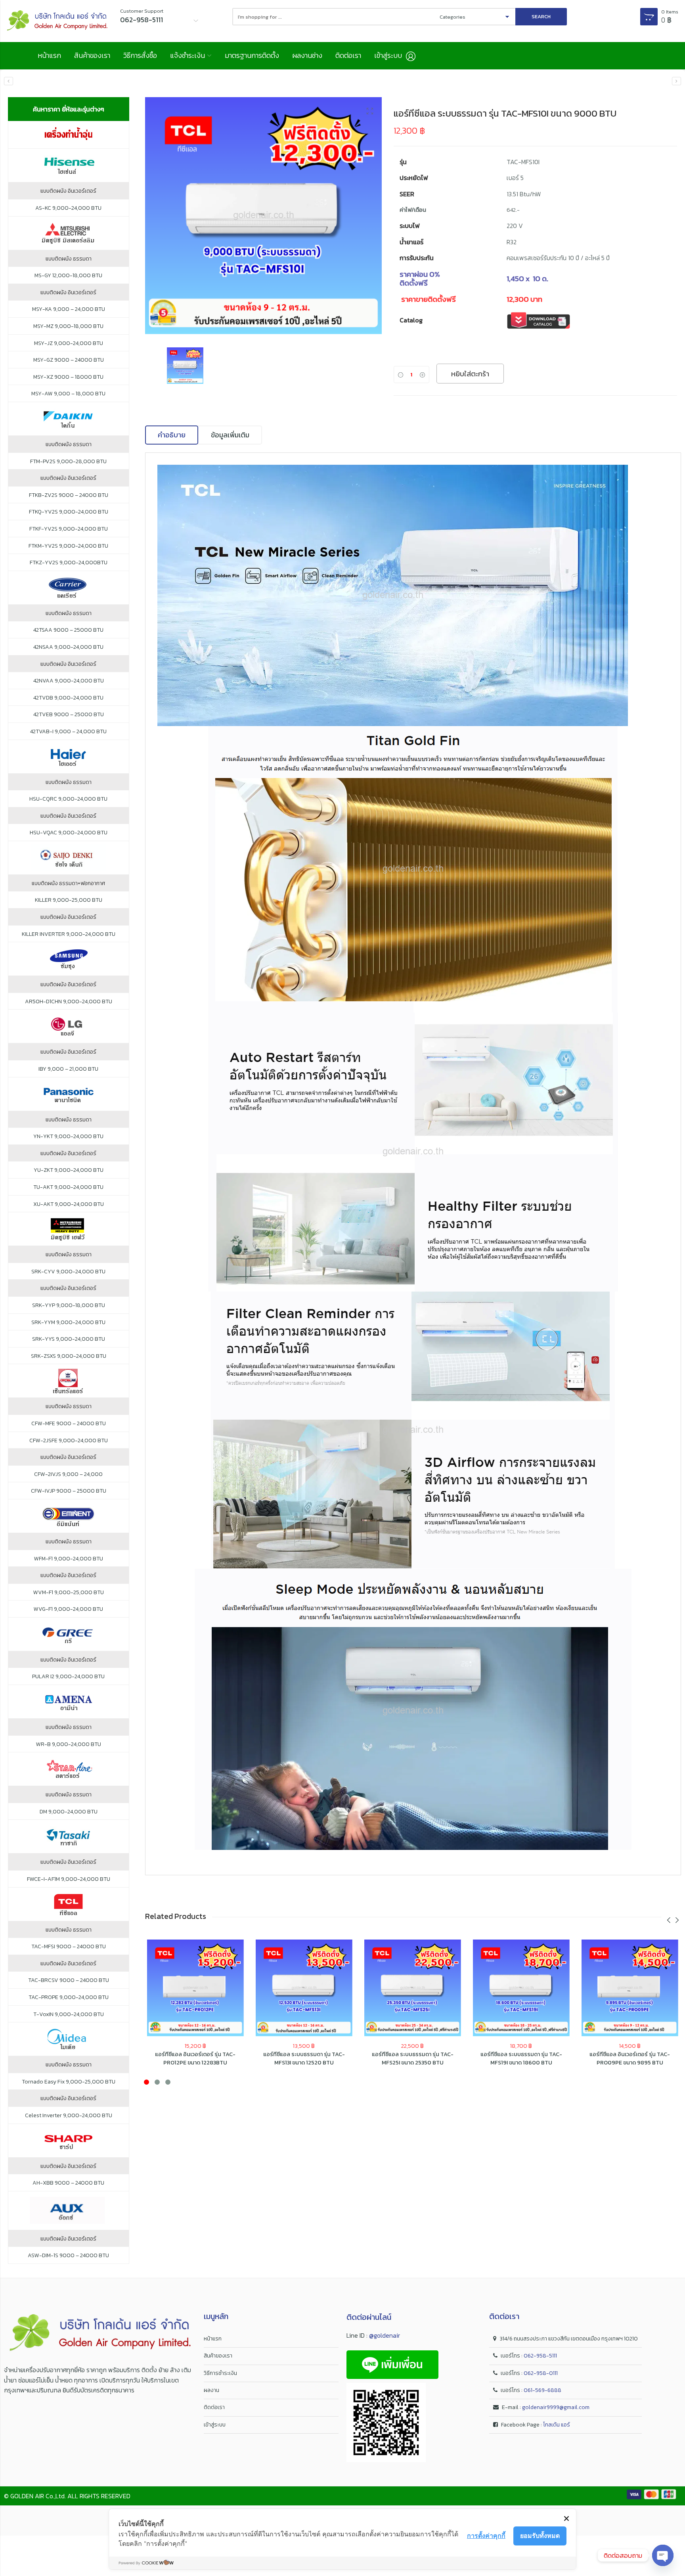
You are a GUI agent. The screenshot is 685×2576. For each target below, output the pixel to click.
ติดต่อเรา (348, 55)
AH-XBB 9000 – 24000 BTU (68, 2183)
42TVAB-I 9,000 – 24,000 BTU (68, 732)
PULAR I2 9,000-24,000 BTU (68, 1677)
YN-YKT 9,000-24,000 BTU (68, 1137)
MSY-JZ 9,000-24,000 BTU (69, 343)
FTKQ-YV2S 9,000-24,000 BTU (69, 512)
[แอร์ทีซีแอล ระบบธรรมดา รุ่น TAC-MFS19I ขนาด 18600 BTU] (521, 1988)
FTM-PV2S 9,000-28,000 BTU (68, 462)
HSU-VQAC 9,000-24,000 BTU (69, 833)
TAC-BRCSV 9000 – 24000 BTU (69, 1980)
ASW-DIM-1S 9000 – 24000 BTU (68, 2256)
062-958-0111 (541, 2373)
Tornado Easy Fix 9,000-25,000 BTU (69, 2082)
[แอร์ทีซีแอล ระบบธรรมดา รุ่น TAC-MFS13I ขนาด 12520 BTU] (9, 81)
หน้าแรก (49, 55)
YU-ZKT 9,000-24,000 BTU (69, 1170)
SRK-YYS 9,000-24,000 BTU (69, 1339)
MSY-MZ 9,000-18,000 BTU (68, 326)
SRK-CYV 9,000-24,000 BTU (68, 1272)
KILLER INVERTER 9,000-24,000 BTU (69, 934)
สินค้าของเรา (92, 55)
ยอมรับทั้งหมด (540, 2536)
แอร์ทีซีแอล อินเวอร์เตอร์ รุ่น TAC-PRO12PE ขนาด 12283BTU (195, 2058)
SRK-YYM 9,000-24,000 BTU (68, 1322)
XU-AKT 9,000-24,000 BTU (69, 1204)
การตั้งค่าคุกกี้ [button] (486, 2536)
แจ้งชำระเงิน (188, 55)
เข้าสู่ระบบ (215, 2425)
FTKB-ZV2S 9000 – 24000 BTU (69, 495)
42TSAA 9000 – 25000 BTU (68, 630)
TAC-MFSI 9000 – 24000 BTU (69, 1947)
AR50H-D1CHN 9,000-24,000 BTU (69, 1002)
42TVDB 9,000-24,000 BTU (68, 698)
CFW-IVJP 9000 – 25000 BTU (69, 1491)
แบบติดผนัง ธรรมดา (69, 259)
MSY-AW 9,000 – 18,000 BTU (68, 394)
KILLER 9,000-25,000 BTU (69, 900)
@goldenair (385, 2335)
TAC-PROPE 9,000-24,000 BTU (69, 1997)
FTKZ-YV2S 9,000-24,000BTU (69, 563)
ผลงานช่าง (307, 55)
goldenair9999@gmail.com (556, 2407)
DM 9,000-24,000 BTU (69, 1812)
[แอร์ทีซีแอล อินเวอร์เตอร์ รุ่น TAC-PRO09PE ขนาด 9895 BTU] (630, 1988)
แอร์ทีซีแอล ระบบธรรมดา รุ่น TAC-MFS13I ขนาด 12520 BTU (304, 2058)
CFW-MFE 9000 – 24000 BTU (69, 1424)
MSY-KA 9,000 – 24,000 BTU (69, 309)
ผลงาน (211, 2390)
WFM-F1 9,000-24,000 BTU (69, 1559)
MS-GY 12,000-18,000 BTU (68, 276)
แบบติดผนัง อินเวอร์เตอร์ (68, 191)
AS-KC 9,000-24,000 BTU (68, 208)
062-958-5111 (540, 2356)
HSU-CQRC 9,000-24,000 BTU (68, 799)
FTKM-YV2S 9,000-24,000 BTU (68, 546)
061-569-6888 (542, 2390)
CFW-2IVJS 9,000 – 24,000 (68, 1474)
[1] (264, 216)
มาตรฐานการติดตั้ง (252, 55)
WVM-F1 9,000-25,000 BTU (69, 1593)
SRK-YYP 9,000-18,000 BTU (69, 1305)
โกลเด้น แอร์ (557, 2425)
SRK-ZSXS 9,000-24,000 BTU (69, 1356)
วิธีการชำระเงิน (220, 2373)
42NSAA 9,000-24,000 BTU (68, 647)
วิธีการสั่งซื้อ (140, 55)
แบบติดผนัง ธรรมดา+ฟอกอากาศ (68, 884)
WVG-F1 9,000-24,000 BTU (68, 1609)
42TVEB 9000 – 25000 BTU (69, 715)
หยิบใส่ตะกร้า (470, 374)
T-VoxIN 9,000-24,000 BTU (69, 2014)
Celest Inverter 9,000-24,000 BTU (69, 2116)
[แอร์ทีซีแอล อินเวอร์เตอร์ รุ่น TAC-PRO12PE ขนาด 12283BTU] (195, 1988)
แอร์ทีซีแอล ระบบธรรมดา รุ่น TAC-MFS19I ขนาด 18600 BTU (521, 2058)
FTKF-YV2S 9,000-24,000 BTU (69, 529)
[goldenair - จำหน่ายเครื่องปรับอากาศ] (57, 21)
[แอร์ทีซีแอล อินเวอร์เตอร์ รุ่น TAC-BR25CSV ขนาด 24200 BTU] (676, 81)
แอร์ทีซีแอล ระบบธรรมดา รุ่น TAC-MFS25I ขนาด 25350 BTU (413, 2058)
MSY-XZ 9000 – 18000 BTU (68, 377)
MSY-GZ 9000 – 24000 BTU (69, 360)
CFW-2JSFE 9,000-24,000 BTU (69, 1441)
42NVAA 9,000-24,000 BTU (69, 681)
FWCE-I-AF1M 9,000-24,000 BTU (69, 1879)
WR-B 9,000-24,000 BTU (69, 1744)
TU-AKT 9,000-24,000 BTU (68, 1187)
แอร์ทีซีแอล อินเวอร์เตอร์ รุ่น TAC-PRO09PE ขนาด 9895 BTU (630, 2058)
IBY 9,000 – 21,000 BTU (68, 1069)
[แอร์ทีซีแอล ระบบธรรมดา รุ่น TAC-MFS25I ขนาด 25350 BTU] (413, 1988)
